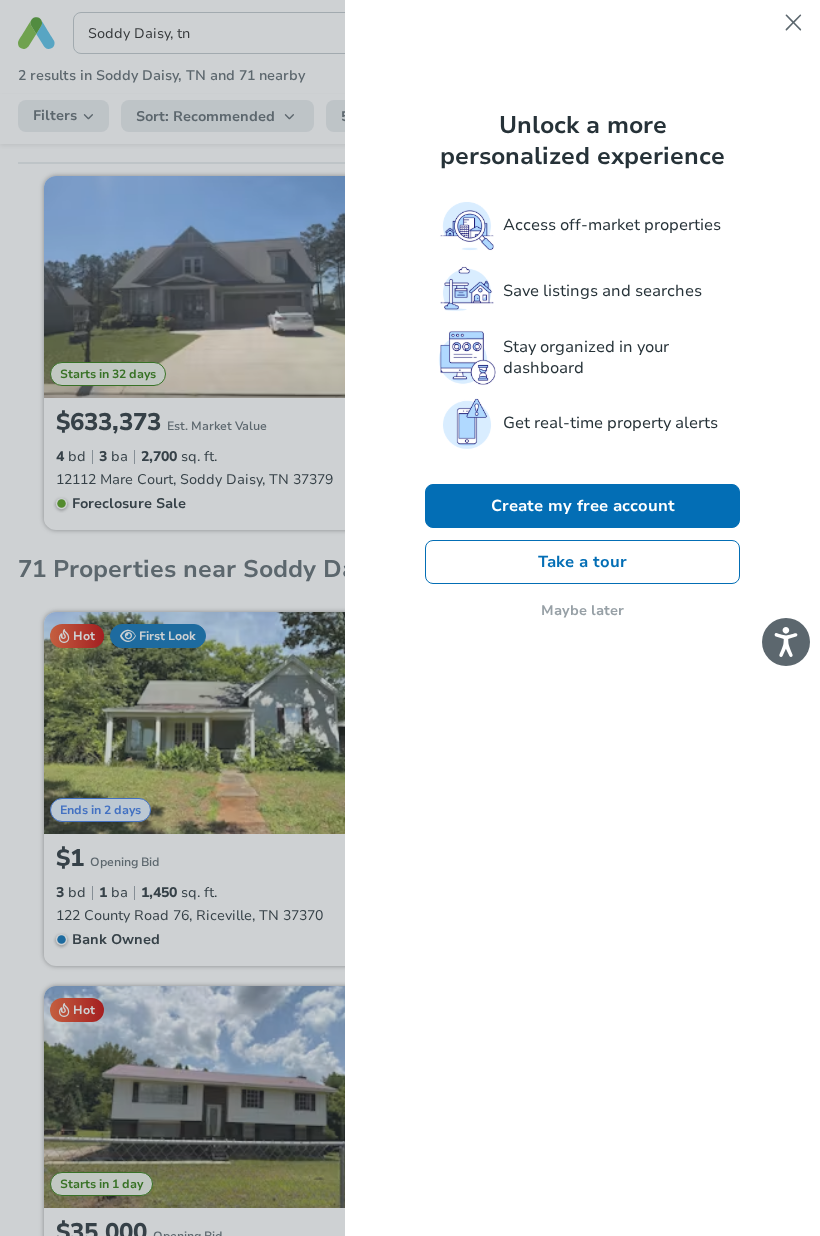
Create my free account (583, 506)
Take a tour (582, 562)
